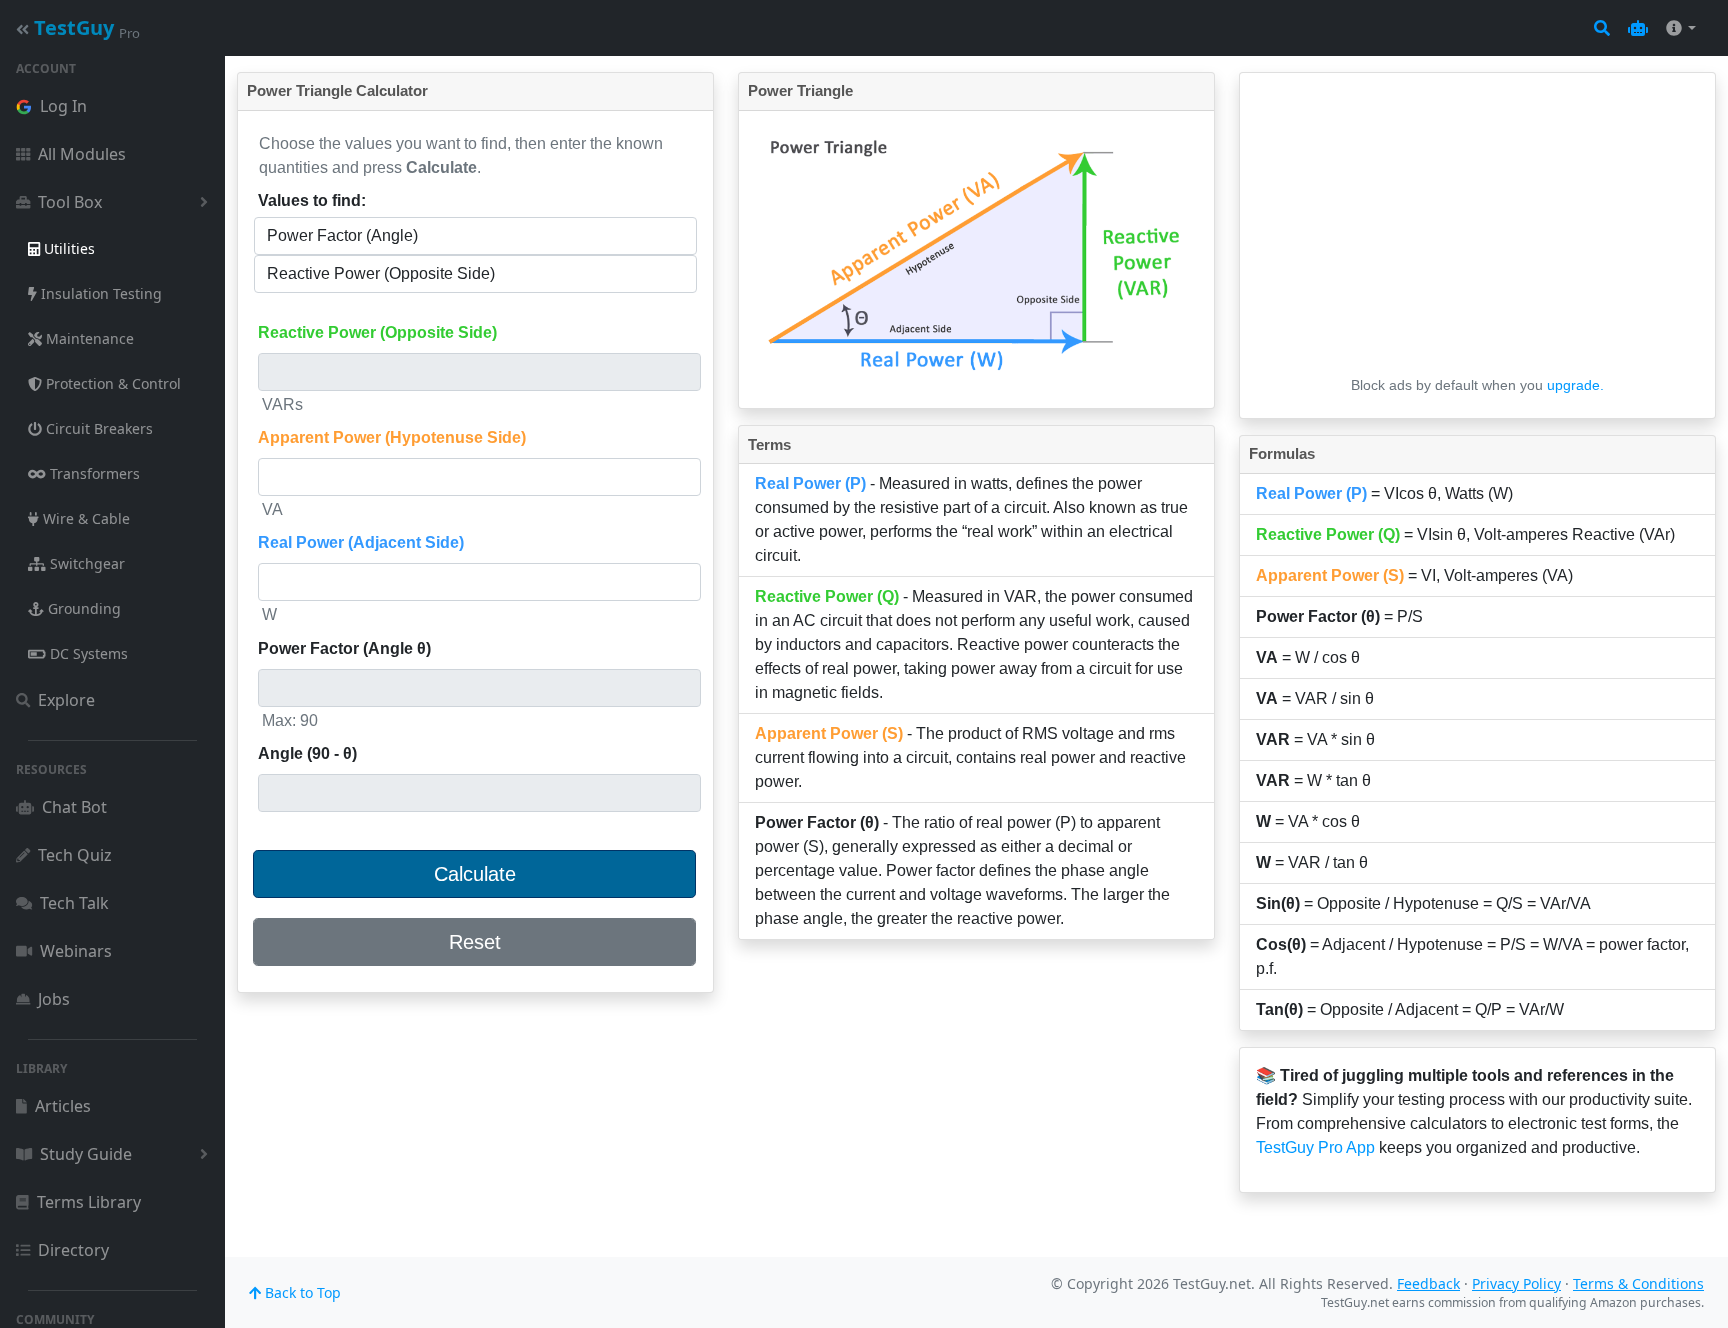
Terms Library (89, 1202)
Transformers (93, 473)
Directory (73, 1250)
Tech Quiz (75, 855)
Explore (66, 700)
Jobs (54, 999)
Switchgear (85, 563)
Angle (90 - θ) (307, 753)
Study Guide (86, 1154)
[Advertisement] (1477, 229)
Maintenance (88, 338)
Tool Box (70, 202)
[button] (1638, 28)
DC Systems (87, 653)
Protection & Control (111, 383)
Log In (63, 106)
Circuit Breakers (97, 428)
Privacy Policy (1516, 1283)
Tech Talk (74, 903)
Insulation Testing (99, 293)
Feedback (1428, 1283)
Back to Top (301, 1292)
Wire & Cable (84, 518)
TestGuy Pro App (1315, 1147)
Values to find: (312, 200)
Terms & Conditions (1638, 1283)
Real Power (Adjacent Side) (361, 542)
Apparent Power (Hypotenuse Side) (392, 437)
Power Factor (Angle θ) (344, 648)
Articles (63, 1106)
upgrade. (1575, 385)
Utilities (67, 248)
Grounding (82, 608)
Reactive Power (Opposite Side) (377, 332)
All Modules (82, 154)
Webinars (76, 951)
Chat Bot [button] (74, 807)
